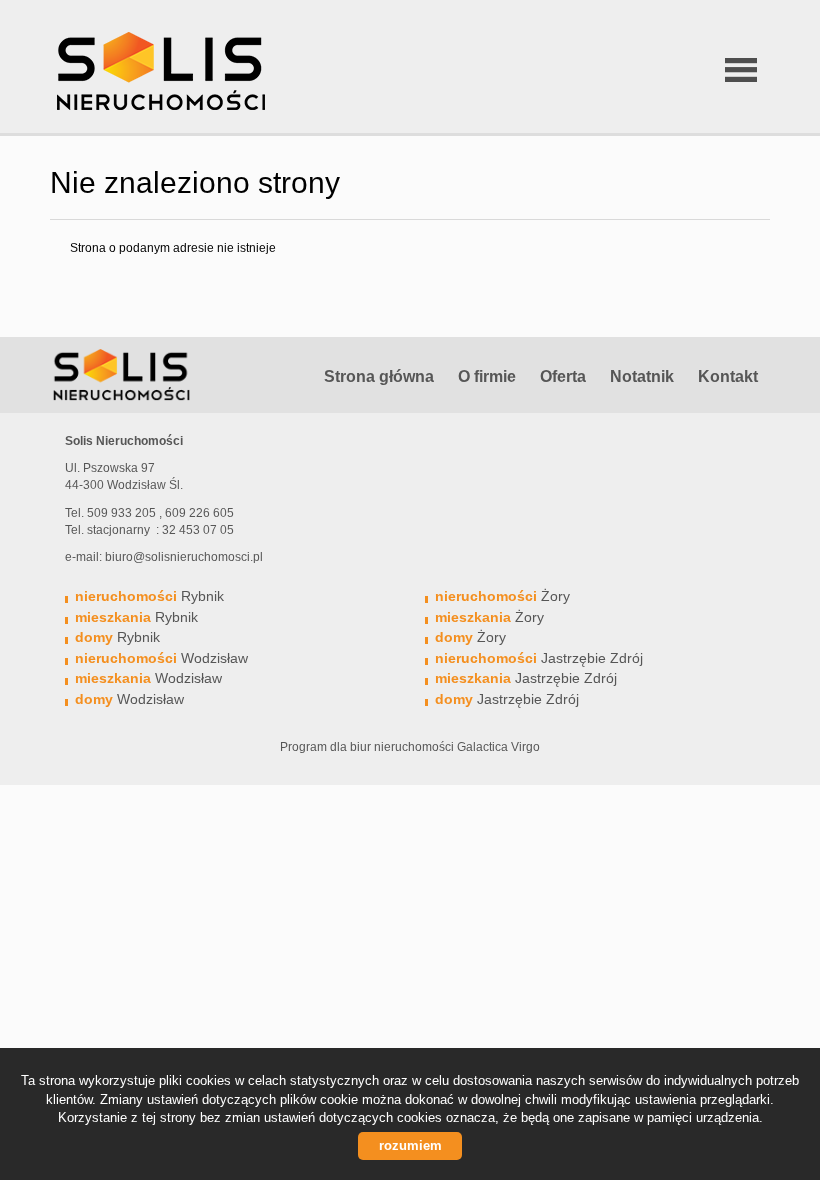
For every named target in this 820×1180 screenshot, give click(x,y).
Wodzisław (161, 658)
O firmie (487, 376)
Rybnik (149, 596)
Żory (502, 596)
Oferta (563, 376)
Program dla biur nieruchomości (368, 747)
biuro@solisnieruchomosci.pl (184, 557)
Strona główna (379, 376)
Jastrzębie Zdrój (539, 658)
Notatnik (642, 376)
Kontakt (728, 376)
